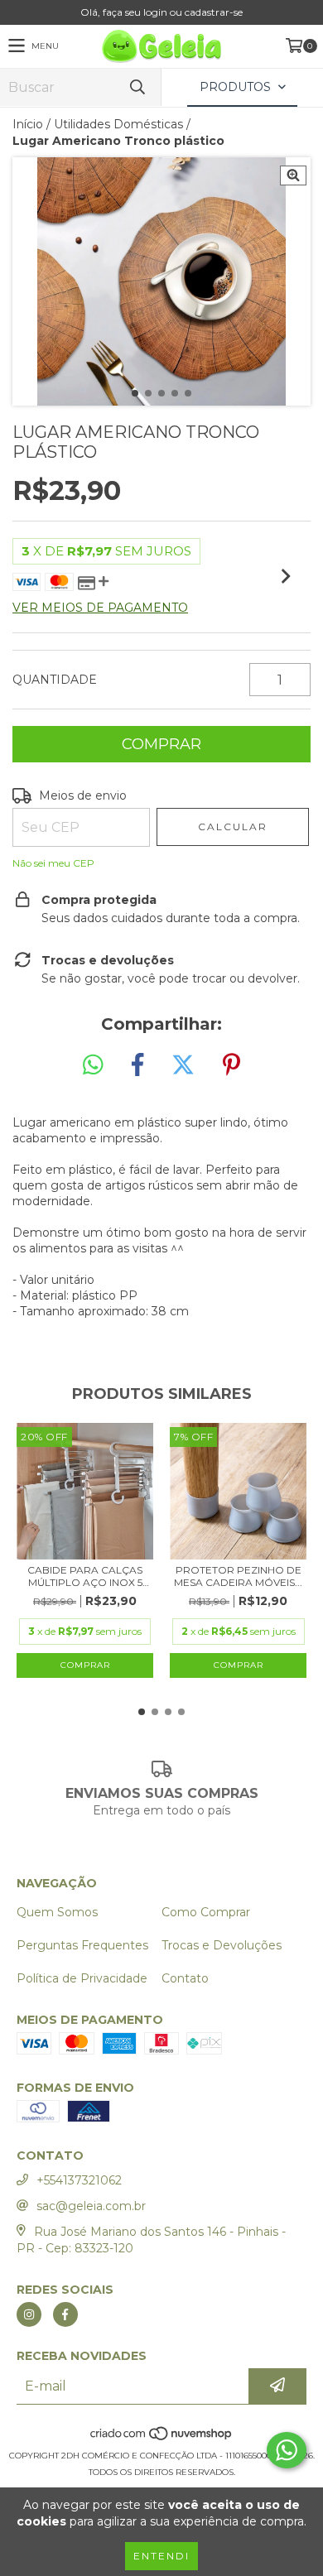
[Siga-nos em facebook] (65, 2314)
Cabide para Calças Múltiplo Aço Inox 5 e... (85, 1576)
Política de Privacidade (82, 1978)
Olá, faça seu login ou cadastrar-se (161, 12)
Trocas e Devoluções (222, 1945)
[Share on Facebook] (137, 1065)
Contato (185, 1978)
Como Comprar (206, 1912)
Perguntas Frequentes (82, 1945)
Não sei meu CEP (53, 863)
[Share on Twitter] (183, 1065)
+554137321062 (79, 2180)
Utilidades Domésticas (118, 124)
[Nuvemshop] (162, 2439)
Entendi (161, 2556)
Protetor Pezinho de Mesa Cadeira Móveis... (238, 1576)
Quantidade (55, 680)
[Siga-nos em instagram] (29, 2314)
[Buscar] (137, 87)
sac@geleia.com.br (91, 2206)
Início (28, 124)
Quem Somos (57, 1912)
